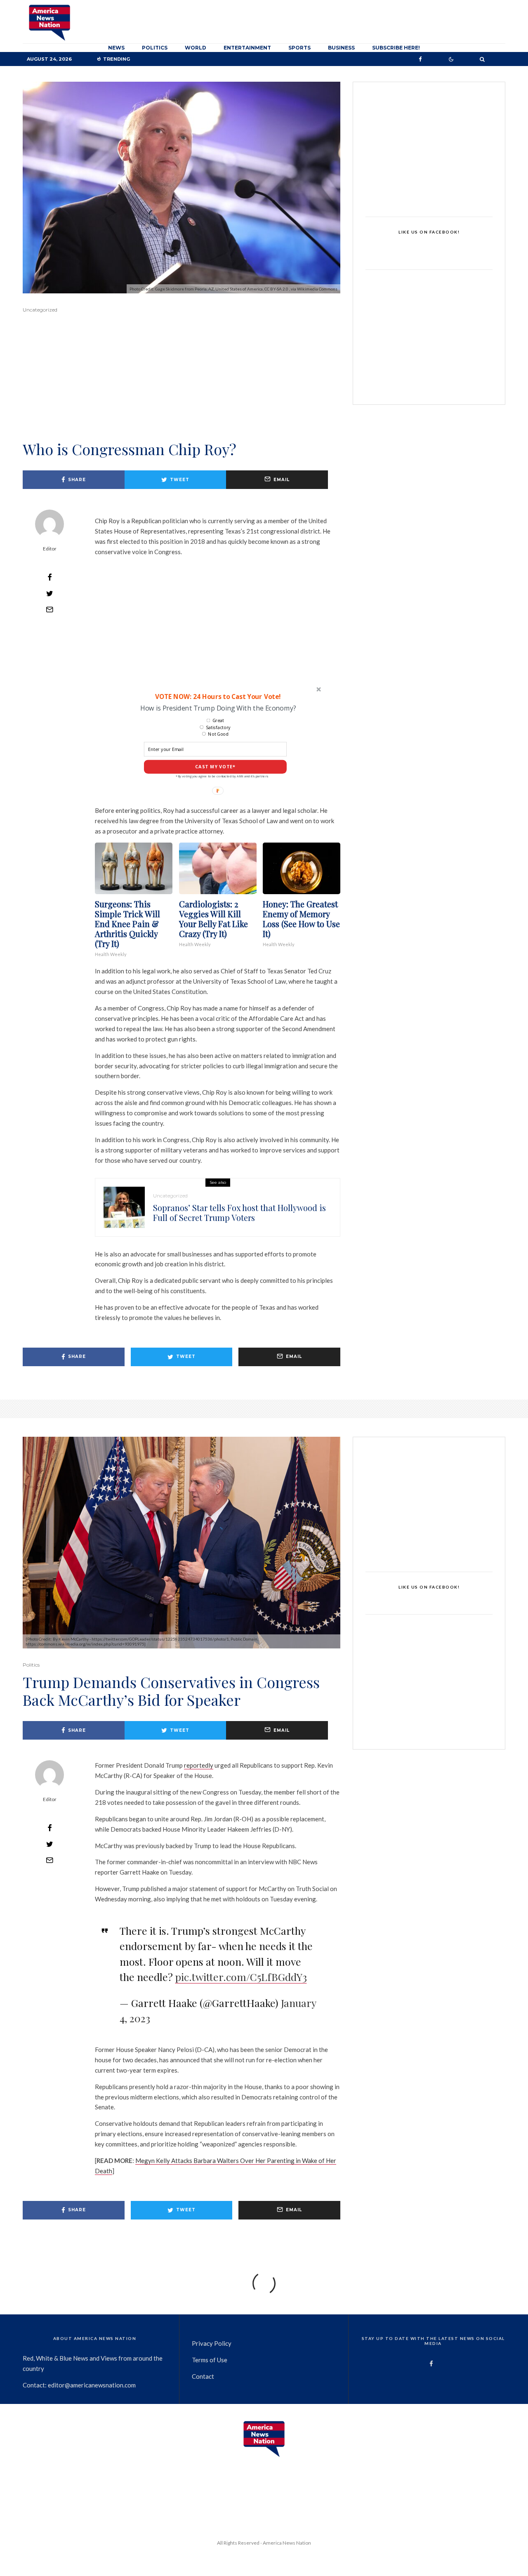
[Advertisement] (181, 388)
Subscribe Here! (396, 48)
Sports (299, 48)
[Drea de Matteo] (124, 1207)
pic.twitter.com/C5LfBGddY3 (241, 1977)
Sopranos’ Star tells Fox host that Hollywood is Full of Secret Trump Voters (239, 1213)
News (116, 48)
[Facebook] (420, 59)
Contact (203, 2376)
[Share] (49, 577)
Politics (155, 48)
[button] (217, 696)
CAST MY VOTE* (215, 767)
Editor (50, 549)
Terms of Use (210, 2360)
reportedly (199, 1765)
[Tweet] (49, 593)
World (196, 48)
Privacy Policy (212, 2343)
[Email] (49, 609)
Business (341, 48)
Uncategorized (40, 310)
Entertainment (247, 48)
